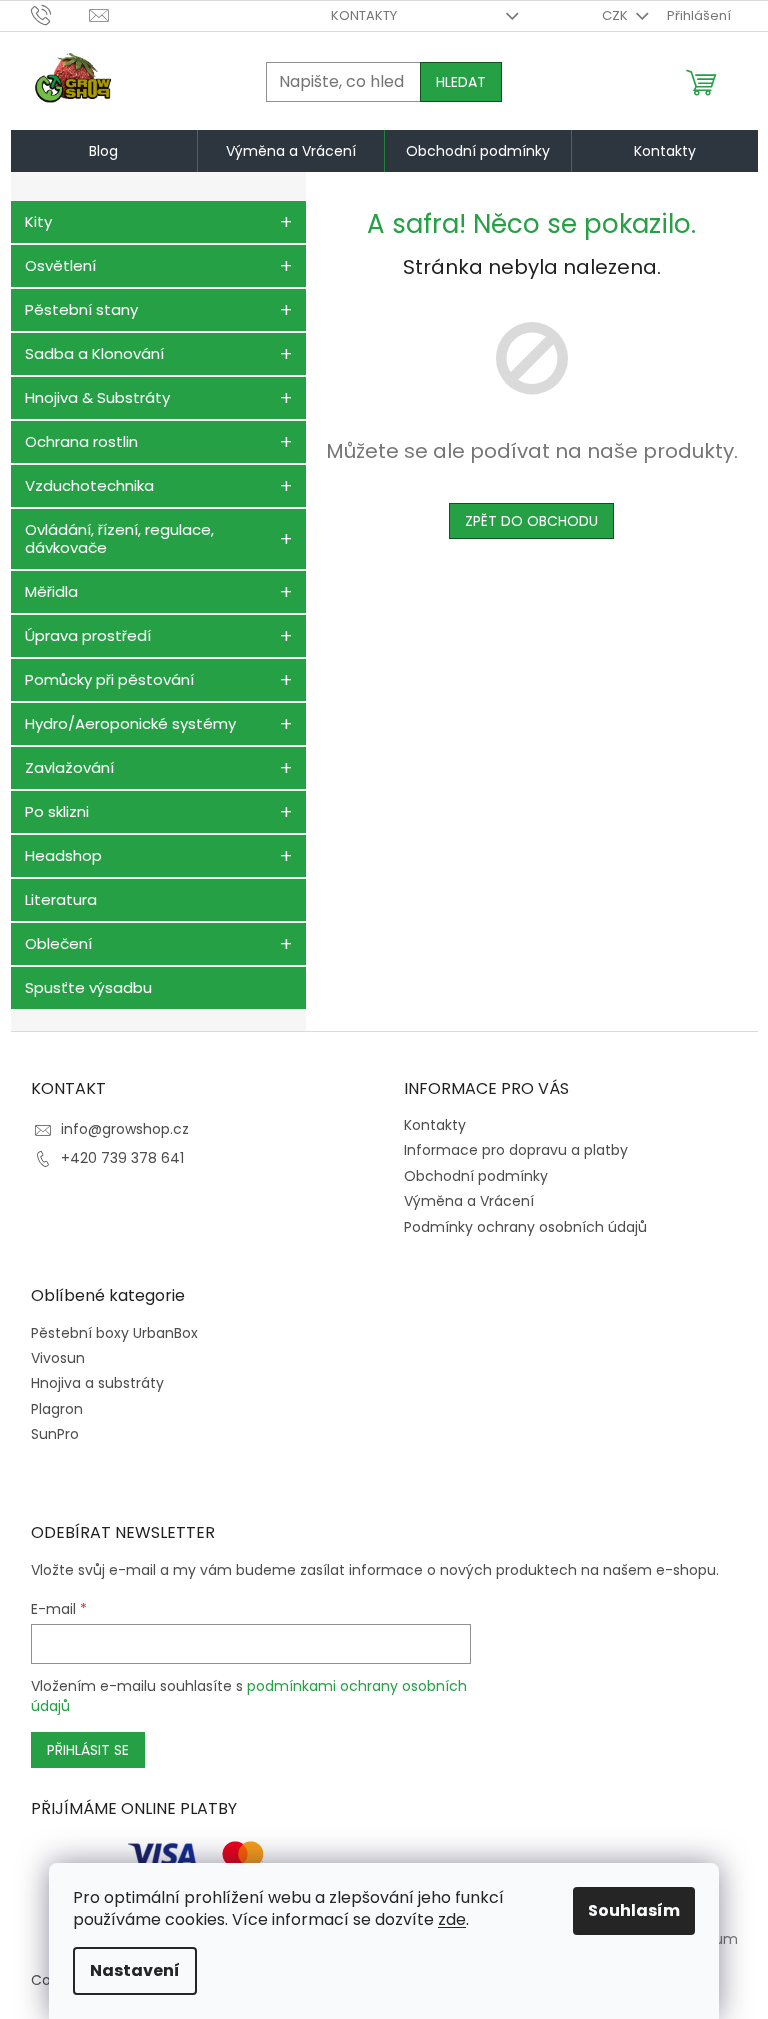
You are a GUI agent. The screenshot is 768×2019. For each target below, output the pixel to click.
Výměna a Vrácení (469, 1201)
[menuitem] (104, 151)
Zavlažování (69, 767)
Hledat (461, 82)
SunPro (55, 1434)
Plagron (57, 1409)
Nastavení (135, 1970)
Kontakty (364, 15)
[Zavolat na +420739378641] (60, 14)
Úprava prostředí (88, 635)
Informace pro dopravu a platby (516, 1150)
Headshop (63, 855)
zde (452, 1919)
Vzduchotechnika (89, 485)
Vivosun (58, 1358)
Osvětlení (60, 265)
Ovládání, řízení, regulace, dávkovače (119, 538)
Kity (38, 221)
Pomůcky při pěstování (109, 679)
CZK (616, 15)
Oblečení (58, 943)
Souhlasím (634, 1910)
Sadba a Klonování (94, 353)
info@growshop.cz (125, 1129)
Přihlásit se (88, 1750)
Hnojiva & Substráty (97, 397)
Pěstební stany (81, 309)
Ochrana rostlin (81, 441)
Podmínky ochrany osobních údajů (525, 1227)
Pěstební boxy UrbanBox (114, 1333)
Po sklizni (57, 811)
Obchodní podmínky (476, 1176)
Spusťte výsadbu (88, 987)
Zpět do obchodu (531, 521)
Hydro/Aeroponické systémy (130, 723)
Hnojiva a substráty (97, 1383)
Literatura (61, 899)
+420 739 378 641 (122, 1158)
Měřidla (51, 591)
